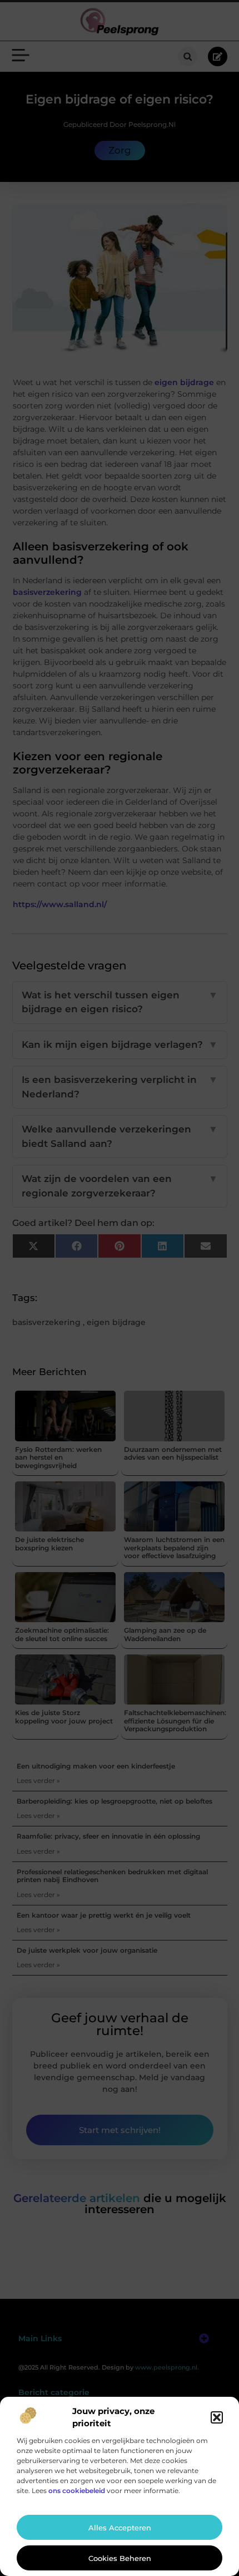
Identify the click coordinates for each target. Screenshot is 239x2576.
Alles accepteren (120, 2528)
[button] (217, 2417)
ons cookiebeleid (77, 2491)
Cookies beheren (120, 2558)
